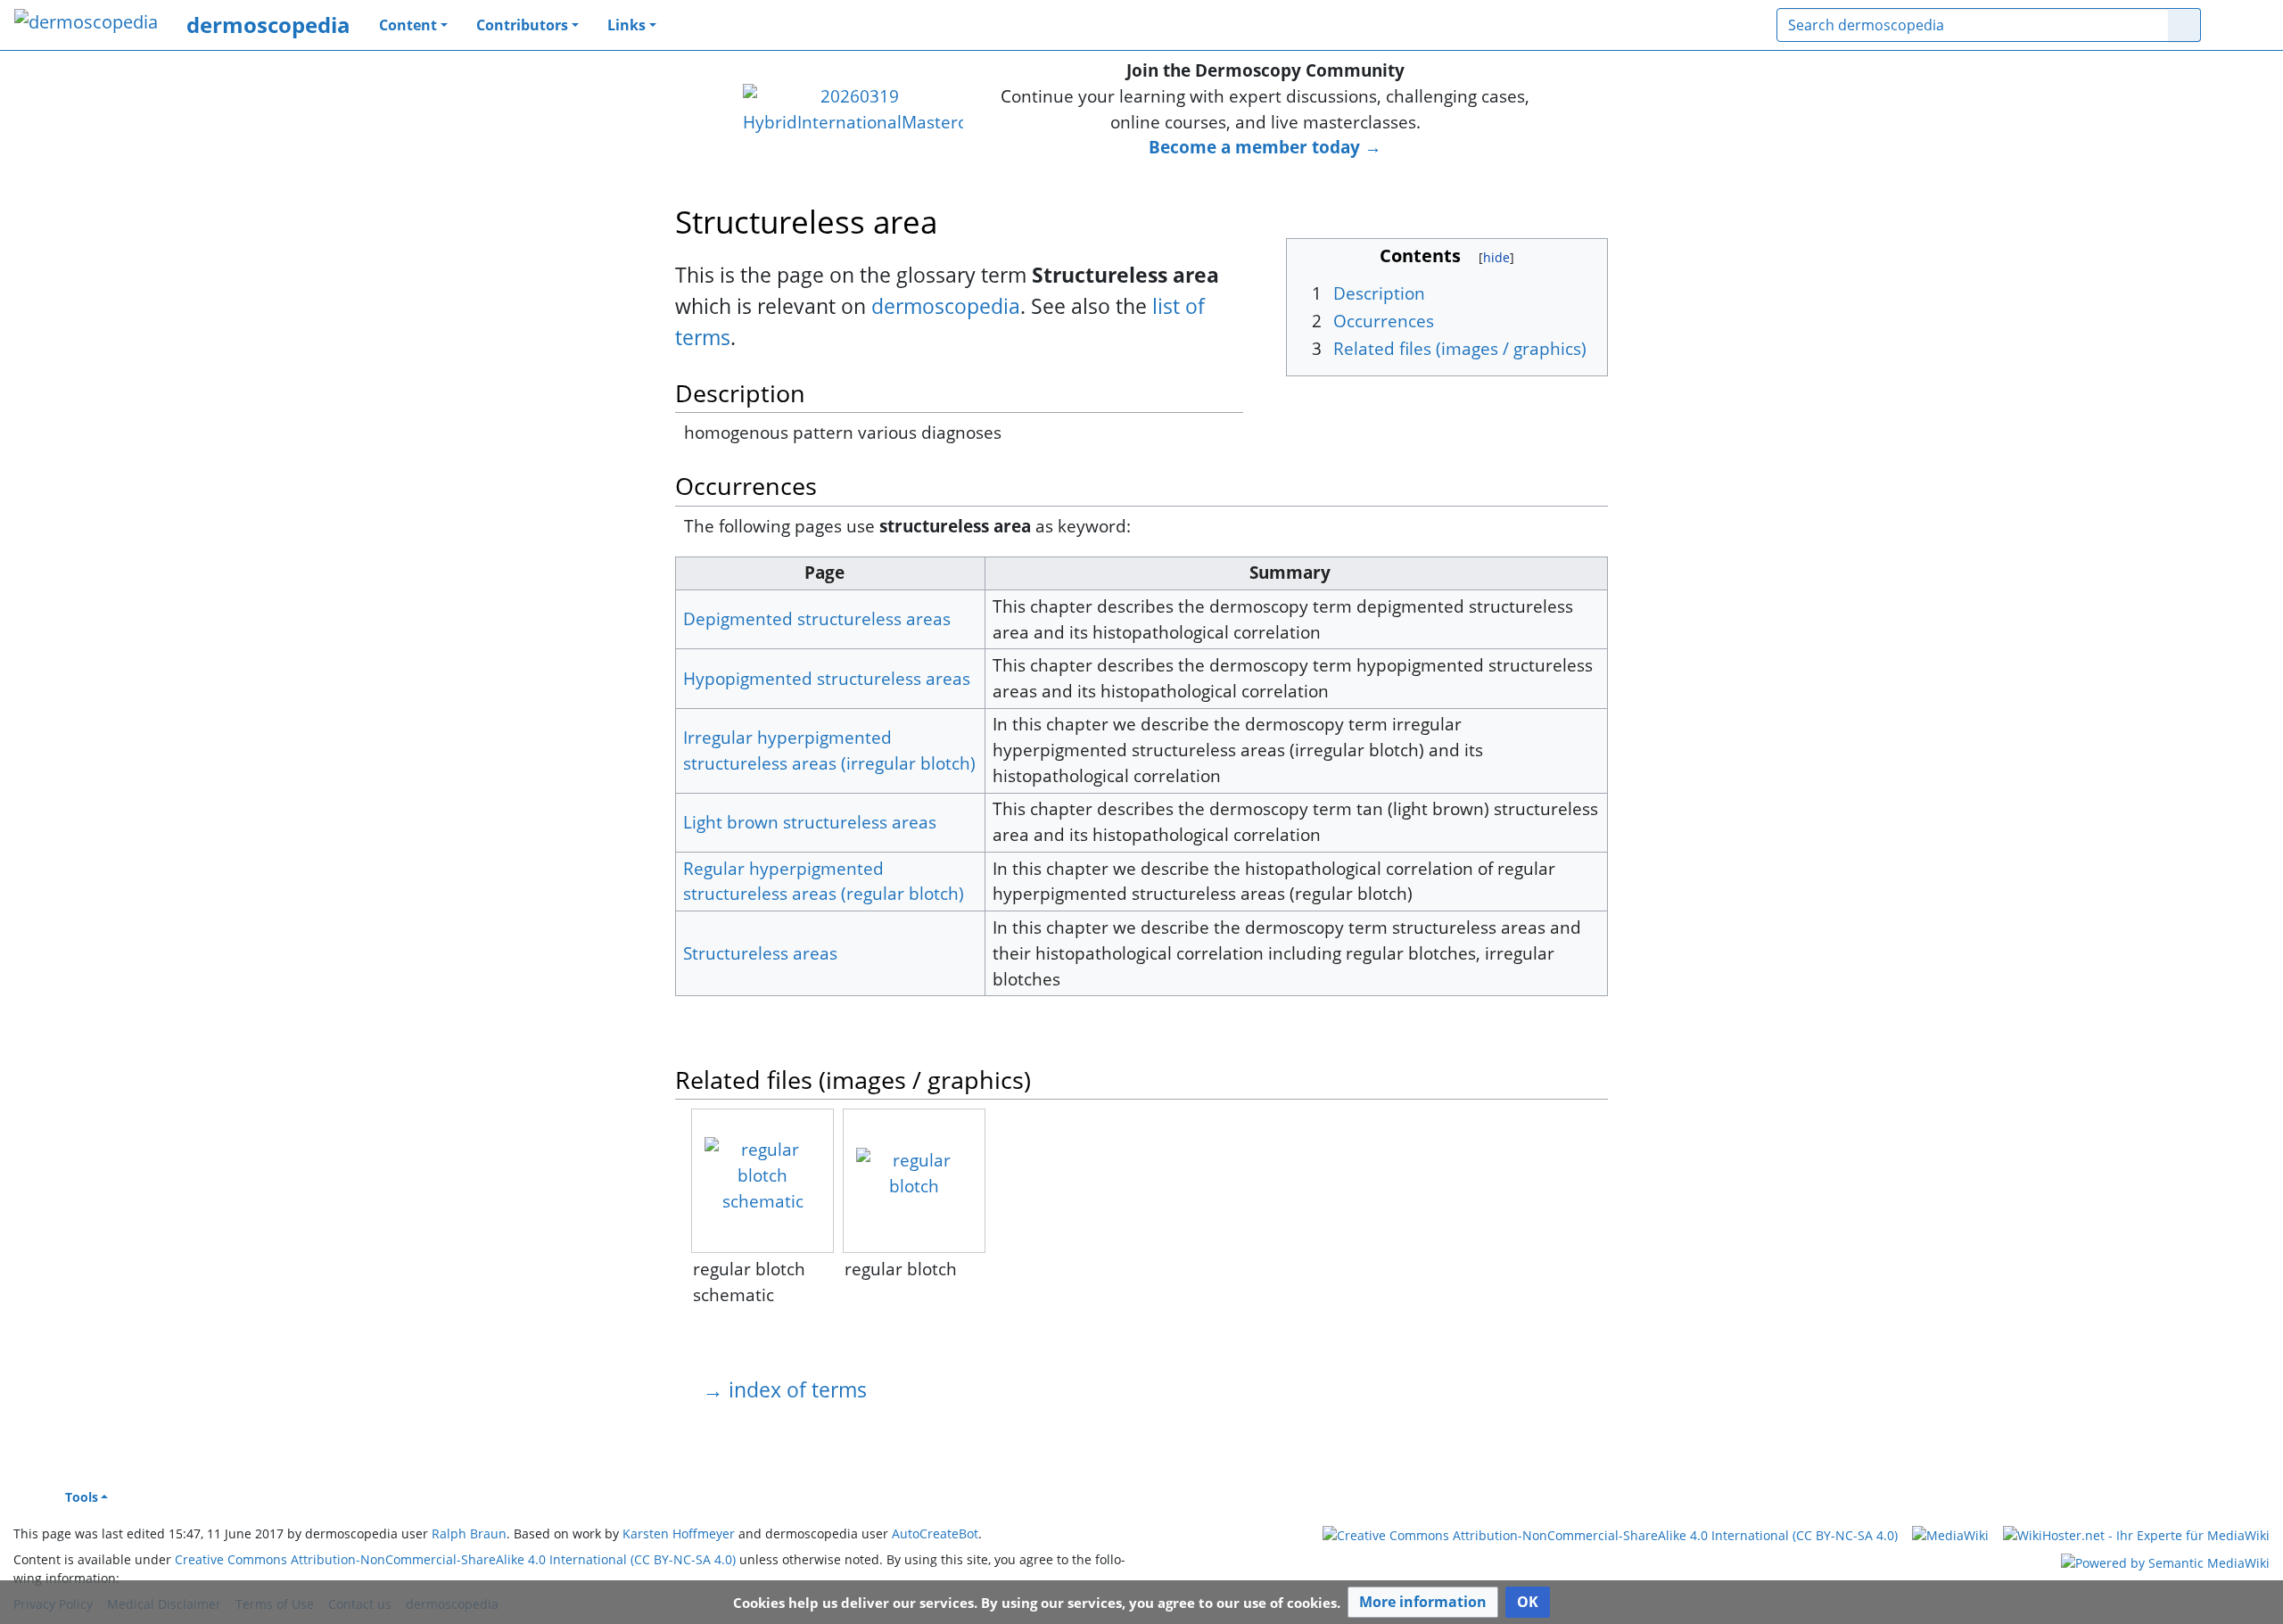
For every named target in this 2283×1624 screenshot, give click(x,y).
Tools (82, 1497)
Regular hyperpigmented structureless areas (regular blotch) (824, 881)
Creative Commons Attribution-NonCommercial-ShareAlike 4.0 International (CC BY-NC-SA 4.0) (455, 1559)
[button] (1423, 1602)
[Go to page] (2184, 25)
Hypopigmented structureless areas (827, 678)
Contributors (522, 25)
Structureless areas (760, 953)
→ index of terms (785, 1389)
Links (626, 25)
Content (408, 25)
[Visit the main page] (86, 24)
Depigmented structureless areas (817, 618)
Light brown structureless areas (810, 822)
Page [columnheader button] (824, 572)
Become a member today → (1265, 147)
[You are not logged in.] (2242, 25)
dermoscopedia (268, 25)
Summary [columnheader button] (1290, 572)
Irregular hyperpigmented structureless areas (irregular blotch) (829, 750)
